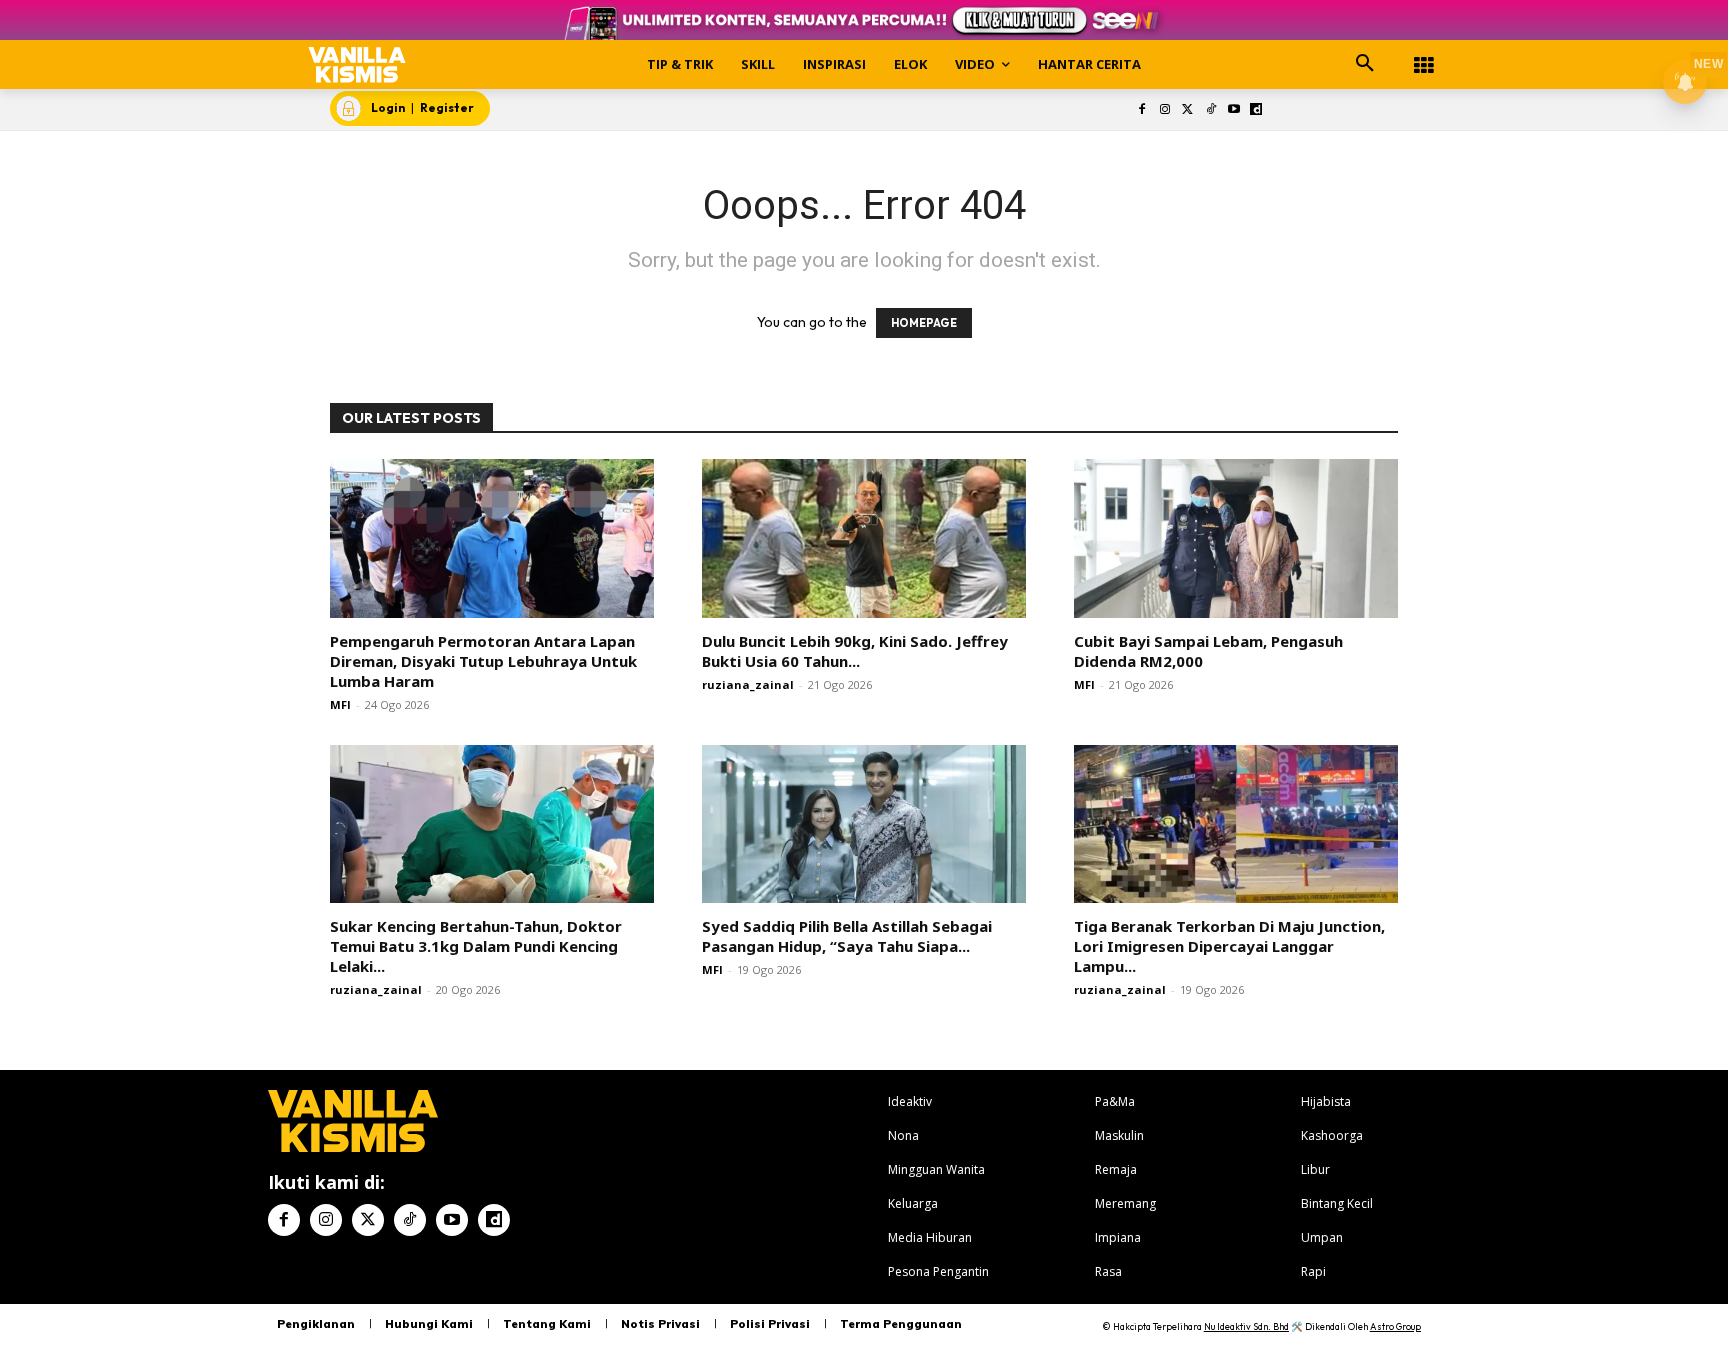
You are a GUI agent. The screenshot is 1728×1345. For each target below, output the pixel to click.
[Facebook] (1142, 110)
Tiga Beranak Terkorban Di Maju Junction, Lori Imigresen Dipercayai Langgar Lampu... (1229, 946)
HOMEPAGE (924, 323)
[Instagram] (1165, 110)
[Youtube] (1233, 110)
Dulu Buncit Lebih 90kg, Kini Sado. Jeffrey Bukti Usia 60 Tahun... (855, 651)
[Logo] (357, 64)
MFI (340, 704)
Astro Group (1395, 1326)
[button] (1365, 64)
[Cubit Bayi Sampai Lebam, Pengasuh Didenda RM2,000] (1236, 538)
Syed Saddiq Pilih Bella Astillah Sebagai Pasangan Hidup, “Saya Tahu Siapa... (847, 936)
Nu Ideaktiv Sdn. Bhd (1246, 1326)
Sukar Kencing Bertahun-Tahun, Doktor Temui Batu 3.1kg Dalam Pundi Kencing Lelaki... (476, 946)
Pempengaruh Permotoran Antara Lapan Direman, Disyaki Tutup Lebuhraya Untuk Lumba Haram (483, 661)
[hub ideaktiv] (1424, 55)
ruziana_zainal (748, 684)
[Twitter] (1188, 110)
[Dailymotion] (1256, 110)
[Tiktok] (1210, 110)
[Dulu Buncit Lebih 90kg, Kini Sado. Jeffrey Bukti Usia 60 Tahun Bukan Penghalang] (864, 538)
